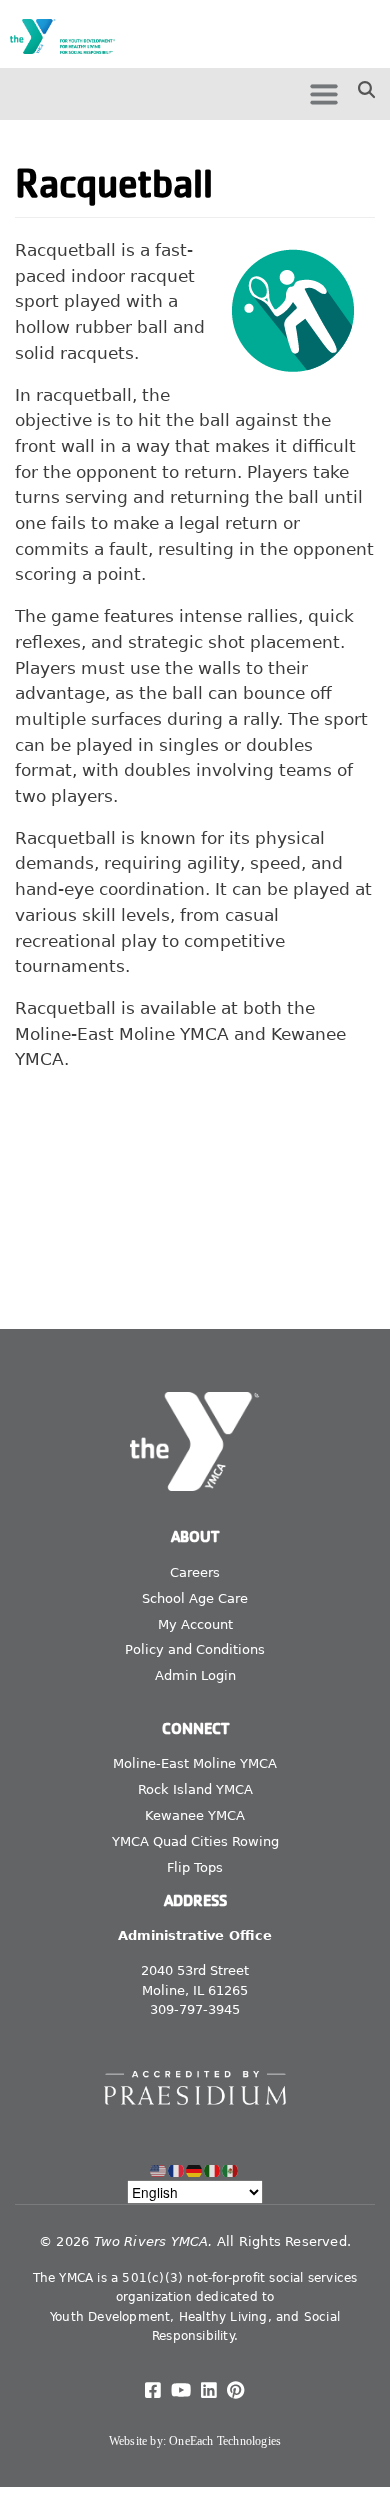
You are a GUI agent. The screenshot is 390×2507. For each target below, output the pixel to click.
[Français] (177, 2170)
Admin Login (195, 1675)
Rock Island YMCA (195, 1789)
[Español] (231, 2170)
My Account (195, 1624)
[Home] (68, 36)
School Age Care (195, 1598)
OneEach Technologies (225, 2441)
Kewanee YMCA (195, 1815)
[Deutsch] (195, 2170)
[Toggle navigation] (324, 94)
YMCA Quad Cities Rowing (195, 1841)
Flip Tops (195, 1867)
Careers (195, 1572)
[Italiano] (213, 2170)
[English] (159, 2170)
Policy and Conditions (195, 1649)
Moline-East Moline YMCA (195, 1763)
